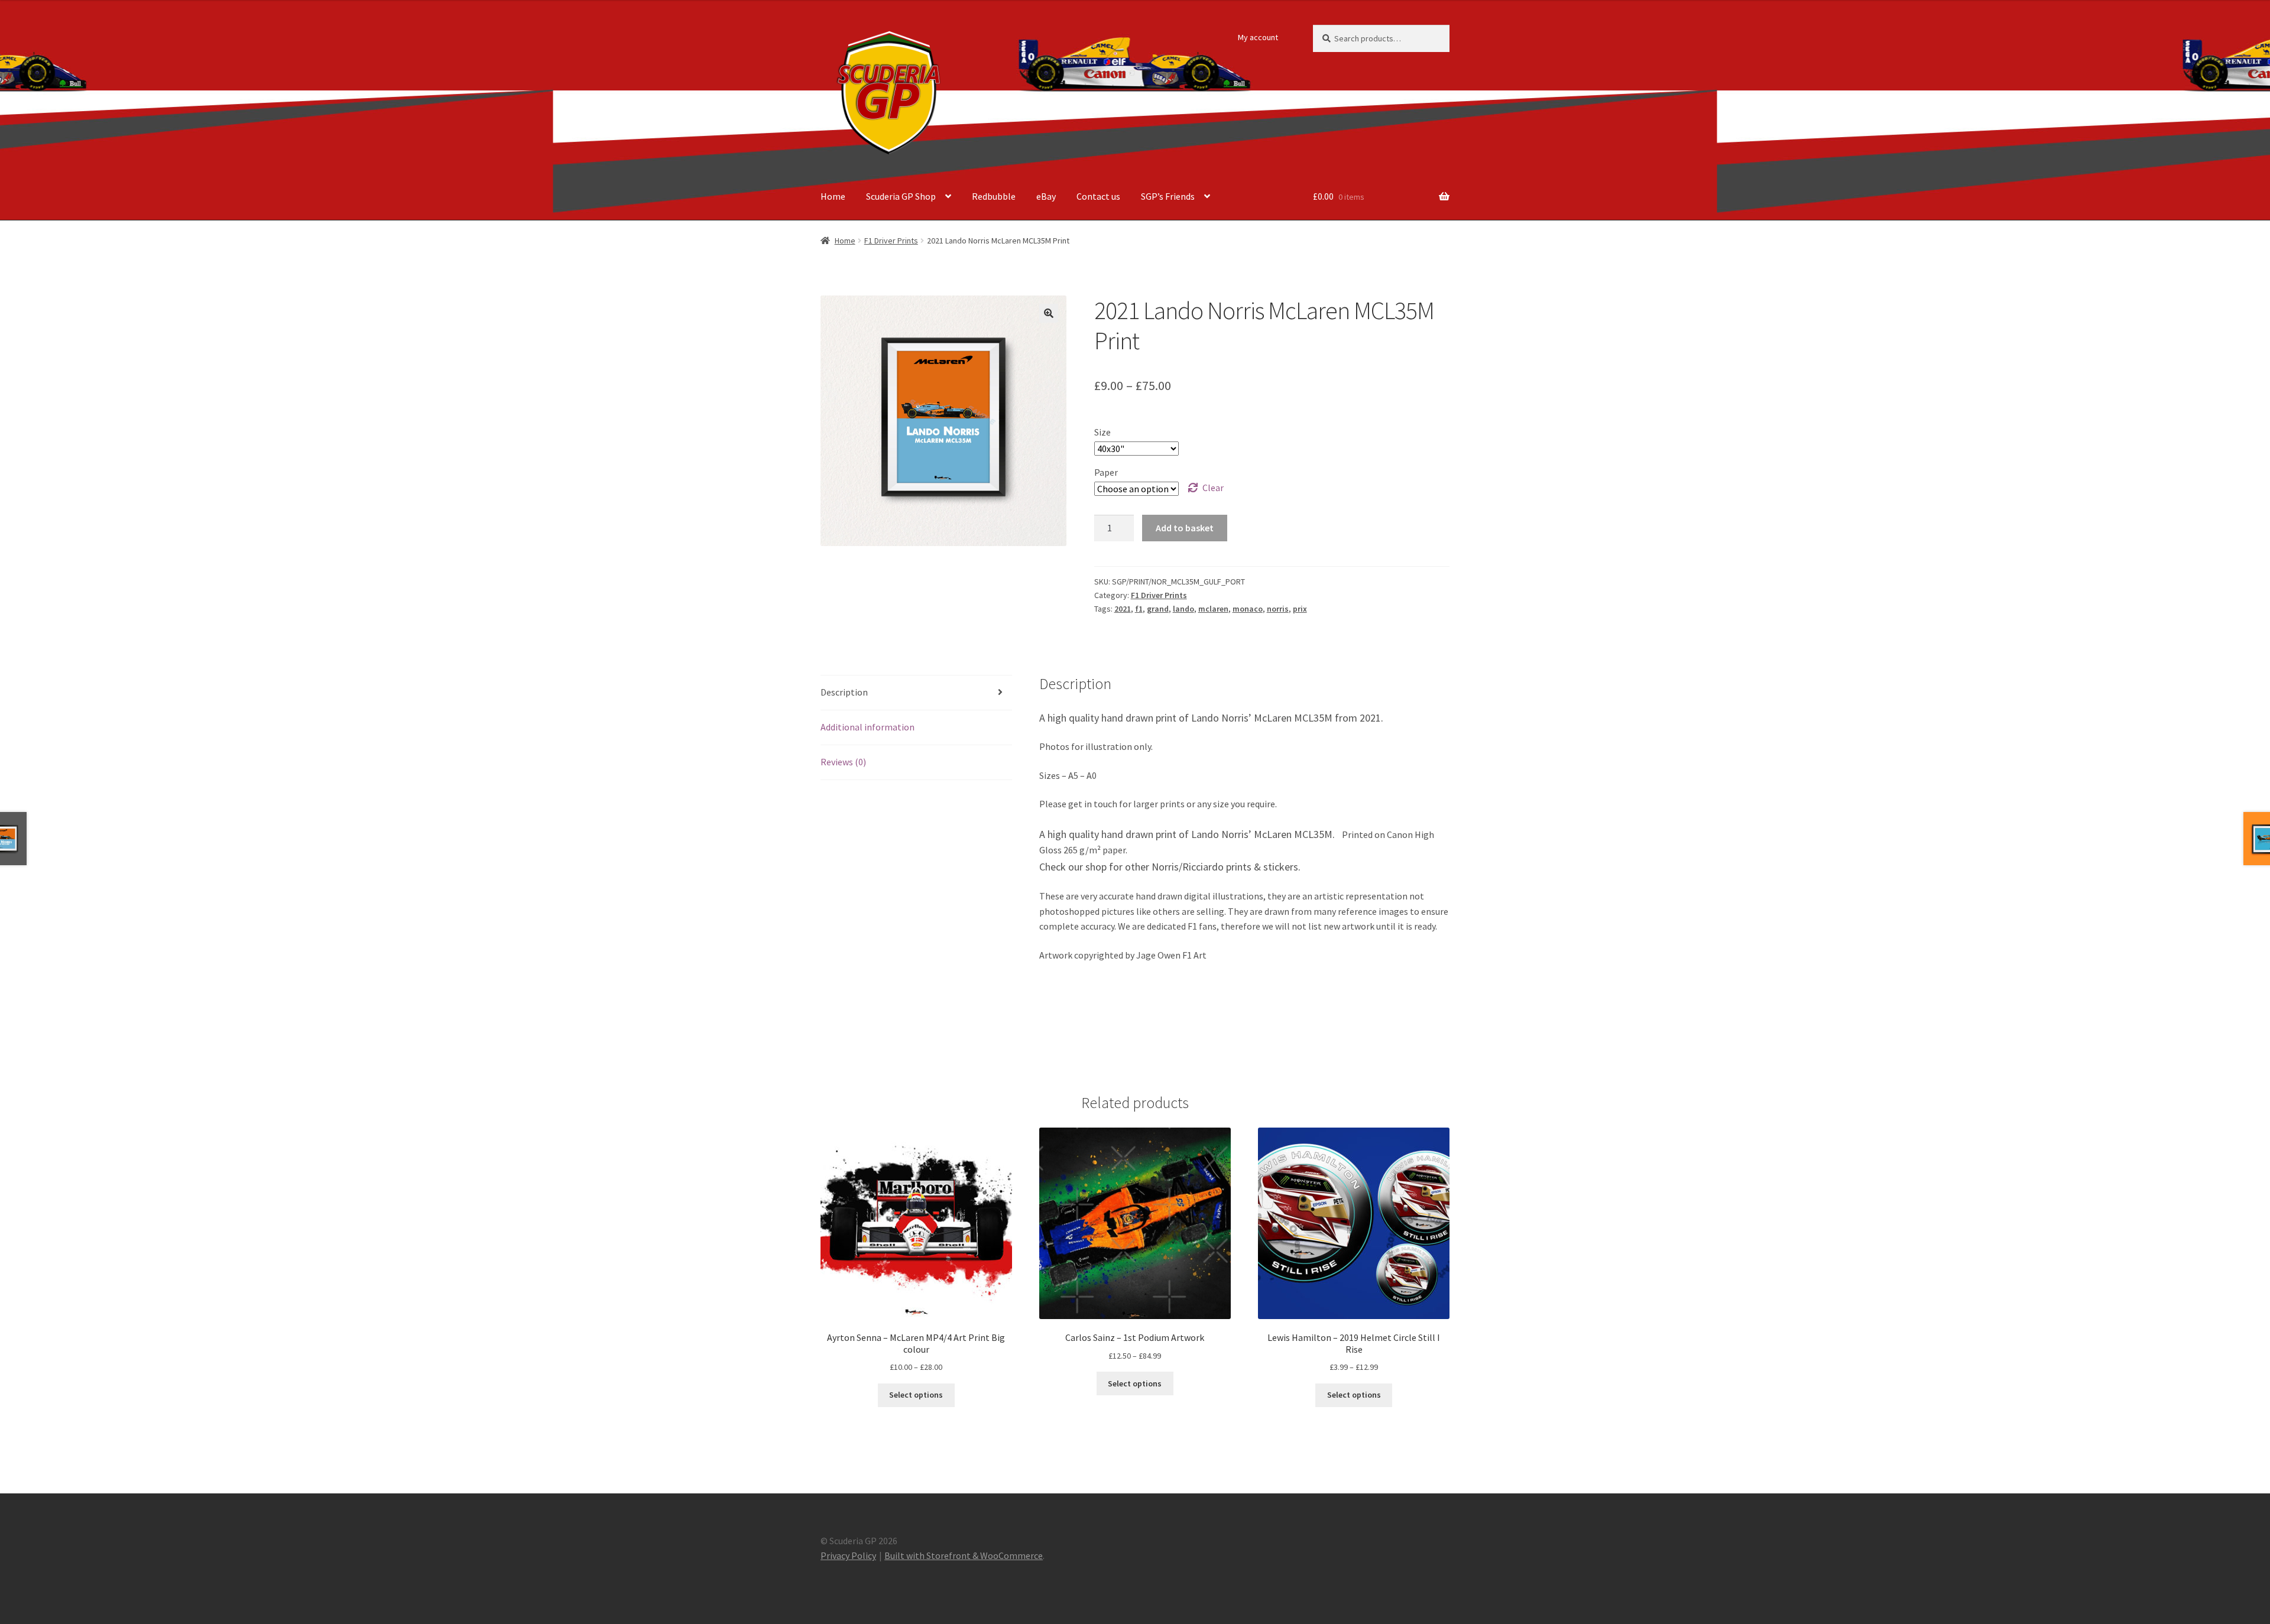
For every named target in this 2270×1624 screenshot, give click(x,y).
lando (1183, 609)
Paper (1106, 472)
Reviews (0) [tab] (843, 762)
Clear (1213, 488)
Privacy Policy (848, 1555)
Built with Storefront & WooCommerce (964, 1555)
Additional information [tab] (868, 727)
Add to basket (1185, 528)
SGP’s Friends (1168, 196)
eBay (1046, 196)
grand (1158, 609)
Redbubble (994, 196)
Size (1102, 432)
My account (1258, 37)
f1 (1139, 609)
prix (1300, 609)
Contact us (1098, 196)
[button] (1049, 313)
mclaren (1213, 609)
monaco (1248, 609)
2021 (1123, 609)
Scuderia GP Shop (901, 196)
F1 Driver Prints (891, 241)
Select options (916, 1395)
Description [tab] (844, 692)
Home (833, 196)
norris (1278, 609)
